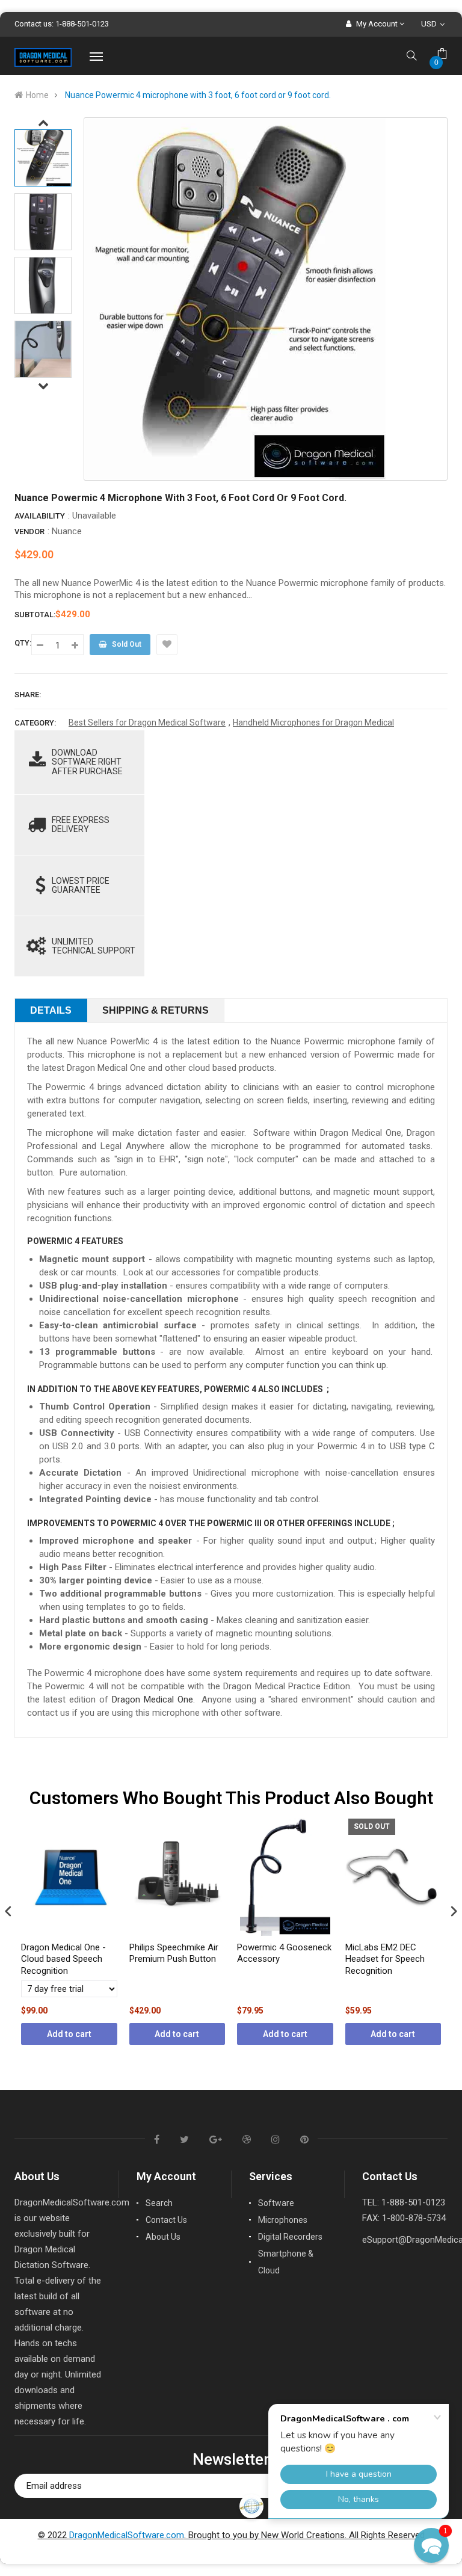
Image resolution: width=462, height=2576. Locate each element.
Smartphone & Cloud (286, 2262)
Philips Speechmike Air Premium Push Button (174, 1953)
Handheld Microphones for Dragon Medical (313, 723)
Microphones (283, 2220)
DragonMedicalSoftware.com (127, 2535)
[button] (431, 2545)
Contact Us (166, 2220)
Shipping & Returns (156, 1010)
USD (435, 24)
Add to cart (69, 2034)
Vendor (29, 532)
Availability (40, 516)
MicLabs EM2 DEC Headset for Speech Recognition (385, 1959)
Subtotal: (35, 615)
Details (51, 1010)
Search (159, 2203)
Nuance (67, 531)
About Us (163, 2237)
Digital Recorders (290, 2237)
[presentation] (8, 1911)
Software (276, 2203)
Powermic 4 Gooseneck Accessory (284, 1953)
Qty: (23, 643)
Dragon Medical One (152, 1699)
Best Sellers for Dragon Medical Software (147, 723)
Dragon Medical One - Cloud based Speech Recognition (63, 1959)
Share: (28, 695)
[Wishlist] (167, 645)
